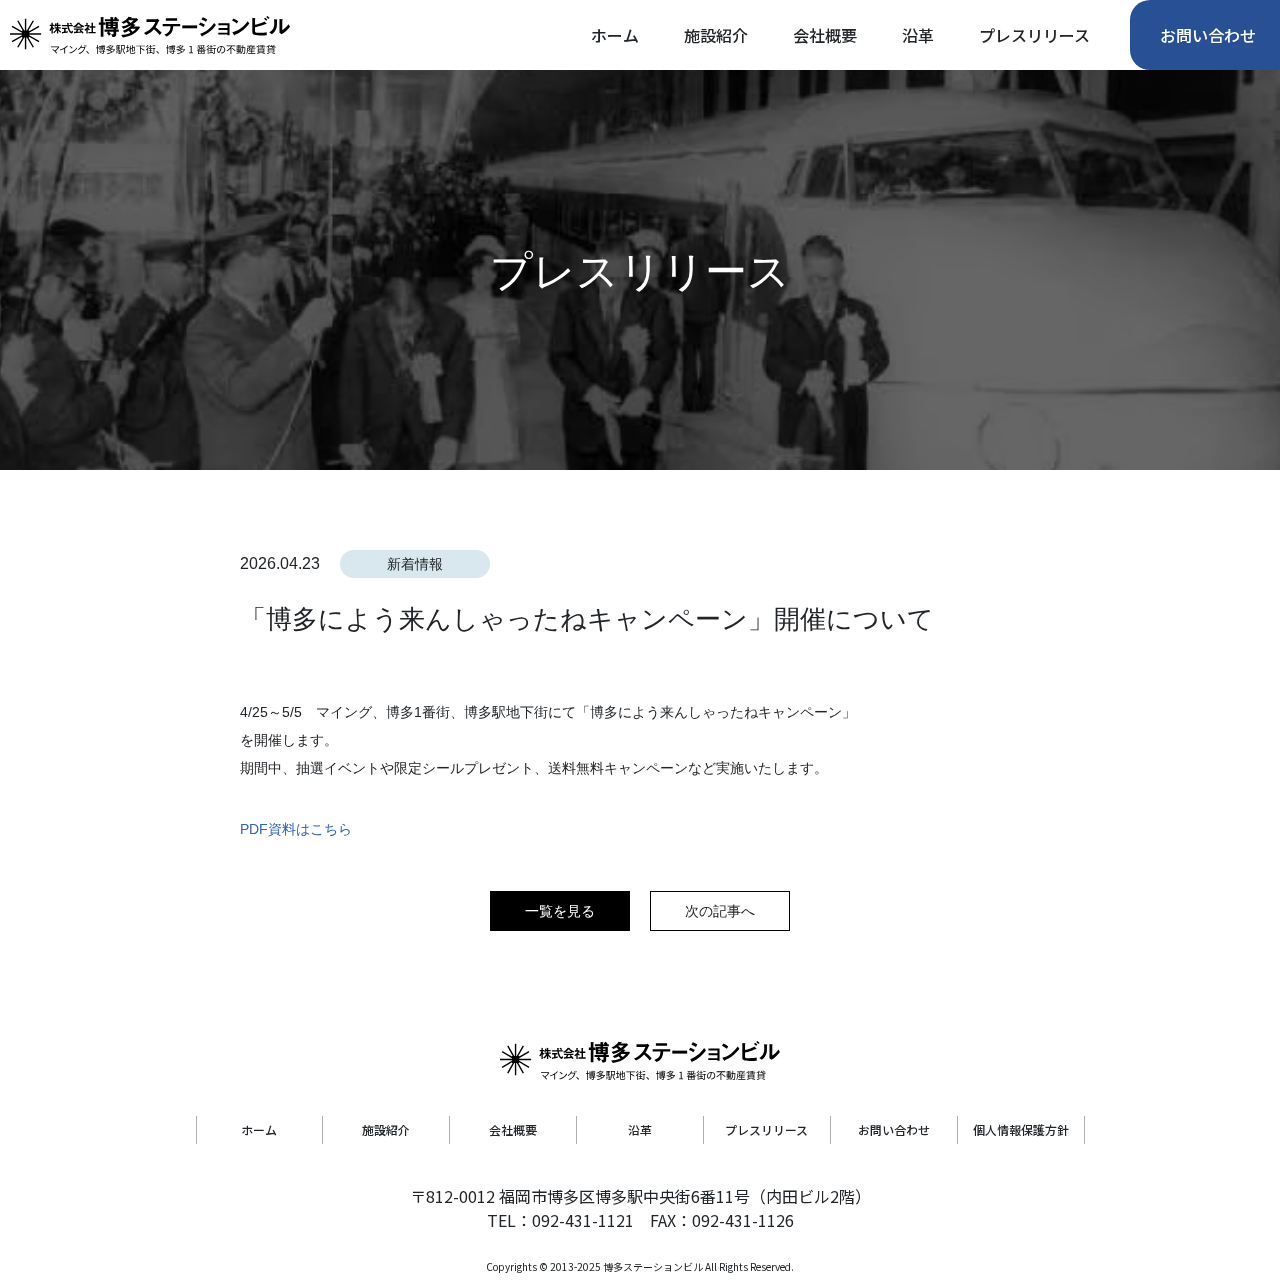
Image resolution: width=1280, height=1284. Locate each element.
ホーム (259, 1129)
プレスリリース (766, 1129)
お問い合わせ (894, 1129)
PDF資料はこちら (296, 829)
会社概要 (513, 1129)
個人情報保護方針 (1021, 1129)
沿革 (640, 1129)
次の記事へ (720, 911)
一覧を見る (560, 911)
